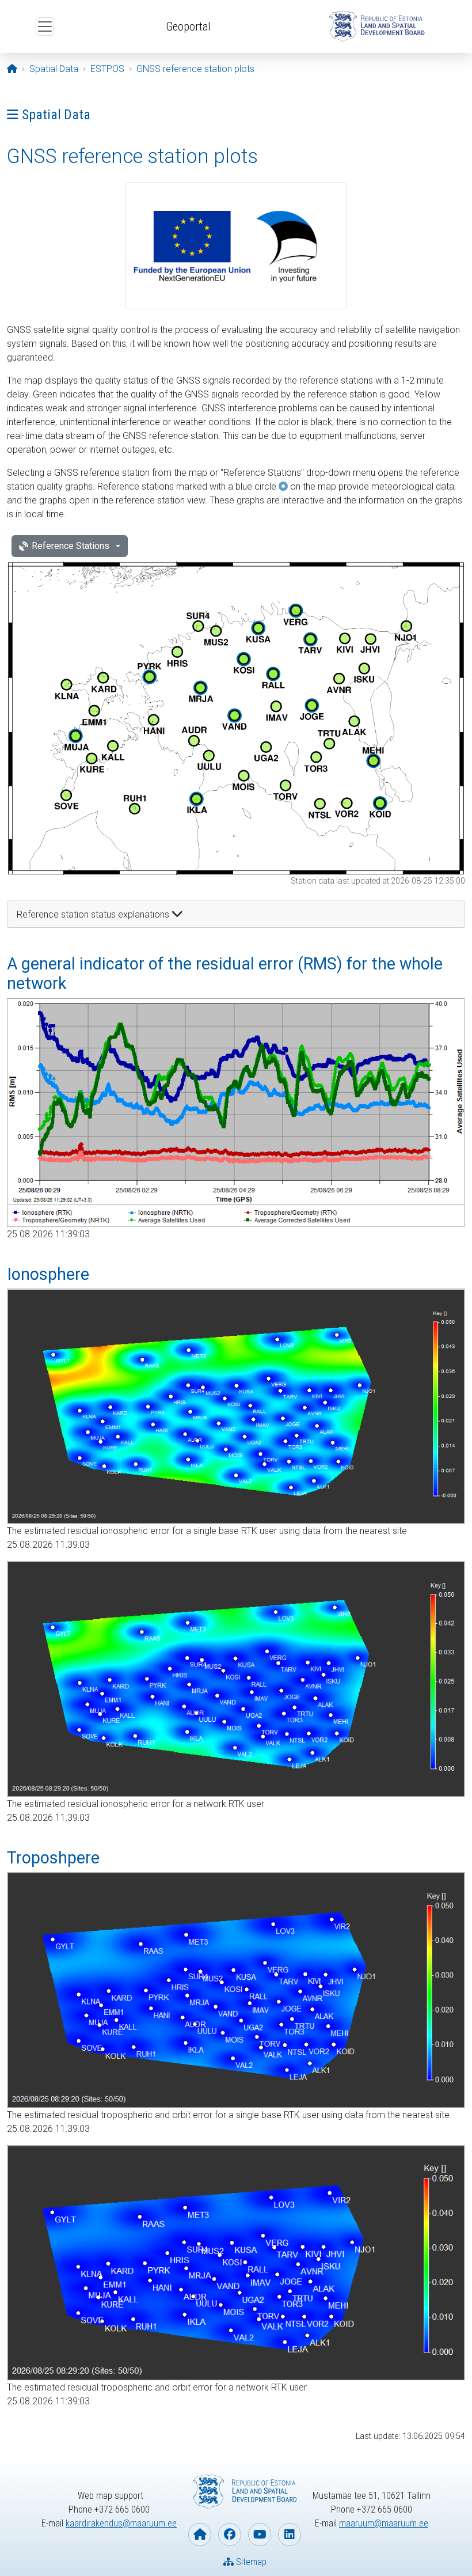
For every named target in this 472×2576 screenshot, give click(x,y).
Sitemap (250, 2562)
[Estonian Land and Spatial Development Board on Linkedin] (290, 2535)
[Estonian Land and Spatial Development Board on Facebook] (230, 2535)
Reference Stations (71, 546)
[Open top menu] (45, 26)
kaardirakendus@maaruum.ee (121, 2523)
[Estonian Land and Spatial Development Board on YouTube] (260, 2535)
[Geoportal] (375, 26)
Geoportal (188, 26)
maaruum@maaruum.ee (384, 2523)
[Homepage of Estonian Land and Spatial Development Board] (200, 2535)
